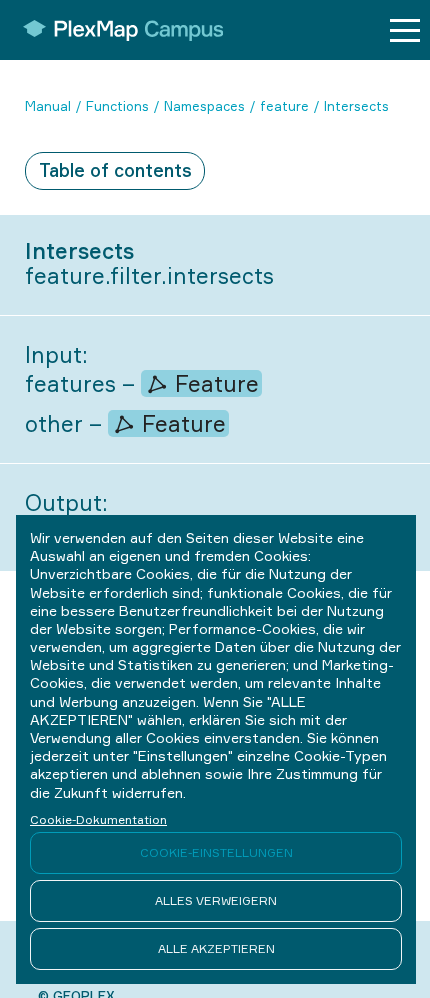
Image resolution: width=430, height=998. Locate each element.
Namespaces (204, 106)
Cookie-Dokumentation (98, 819)
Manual (48, 106)
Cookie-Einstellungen (216, 852)
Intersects (356, 106)
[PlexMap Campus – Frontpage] (116, 30)
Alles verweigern (216, 900)
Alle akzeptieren (216, 948)
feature (284, 106)
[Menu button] (405, 30)
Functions (117, 106)
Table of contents (115, 170)
